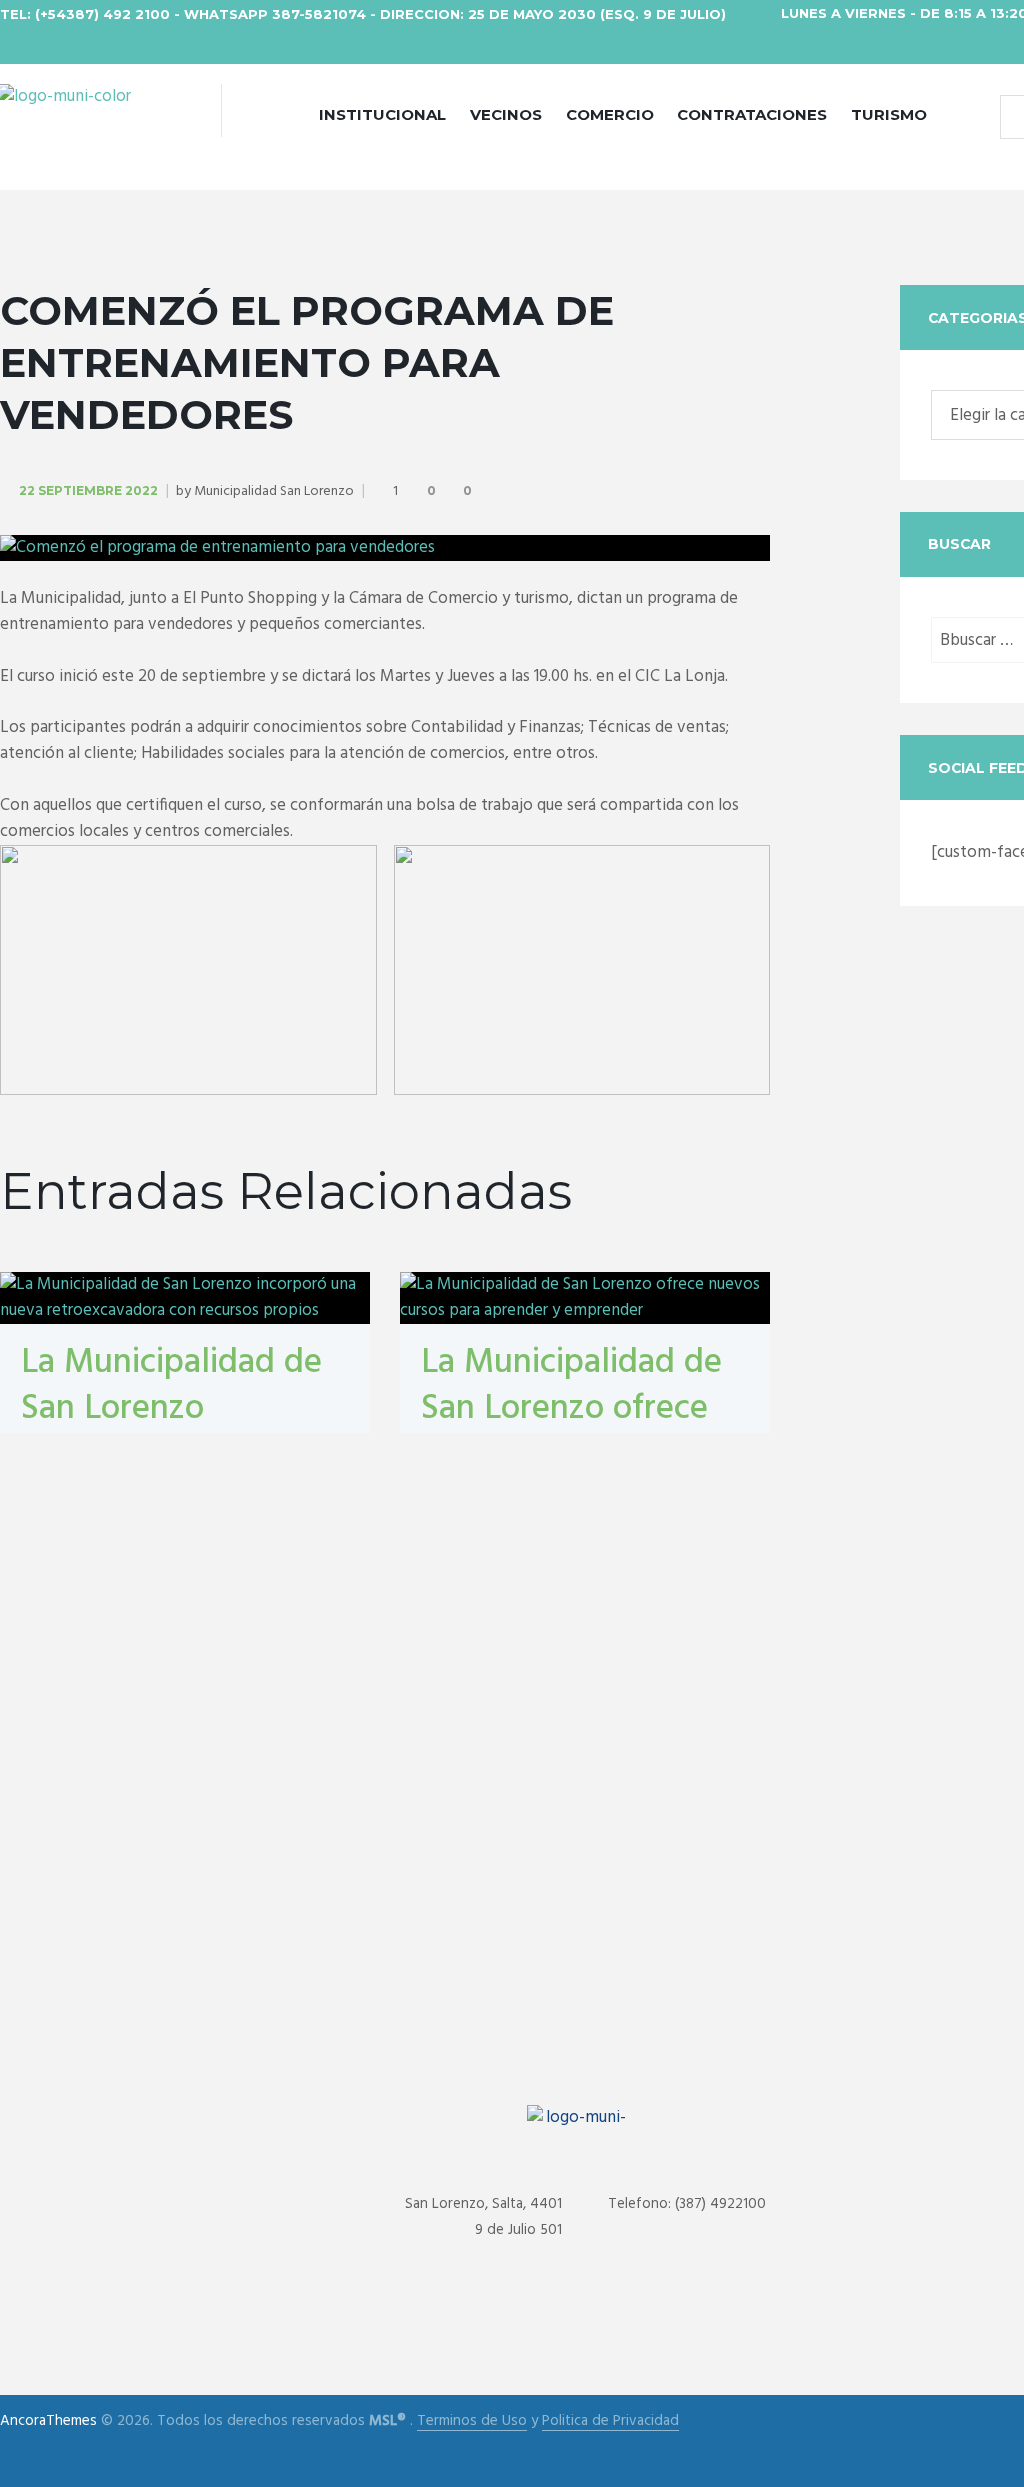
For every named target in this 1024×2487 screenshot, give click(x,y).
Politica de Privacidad (610, 2421)
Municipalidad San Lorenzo (274, 491)
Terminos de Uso (472, 2421)
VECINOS (506, 114)
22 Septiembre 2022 (88, 490)
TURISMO (889, 114)
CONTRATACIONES (752, 114)
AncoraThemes (48, 2421)
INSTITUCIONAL (382, 114)
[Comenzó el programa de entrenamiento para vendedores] (385, 548)
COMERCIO (610, 114)
